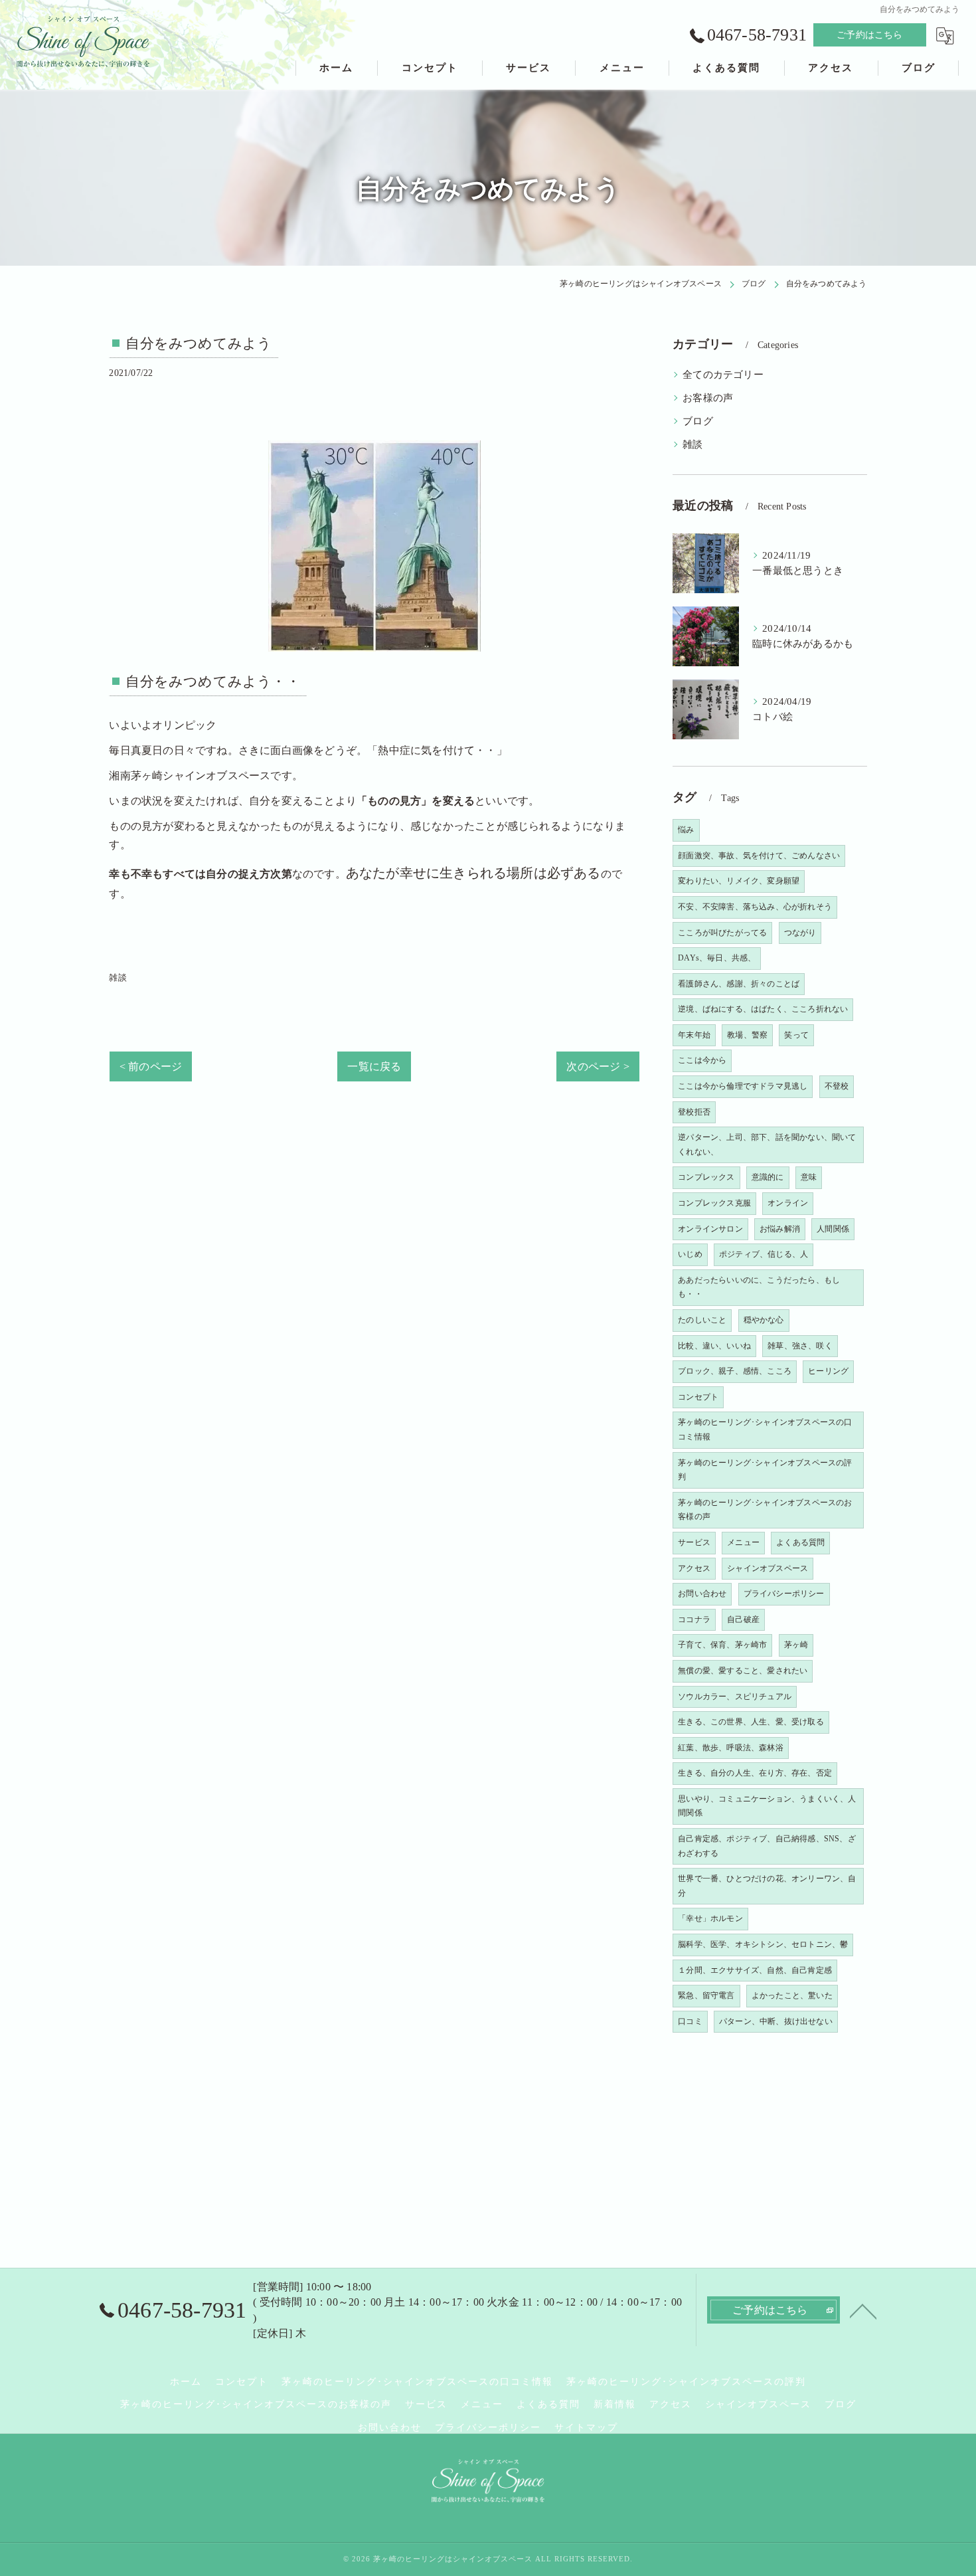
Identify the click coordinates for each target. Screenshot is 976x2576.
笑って (796, 1035)
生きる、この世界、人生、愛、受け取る (751, 1722)
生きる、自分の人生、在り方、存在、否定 (755, 1773)
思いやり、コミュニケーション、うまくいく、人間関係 (767, 1806)
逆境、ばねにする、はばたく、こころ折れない (763, 1009)
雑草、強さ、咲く (800, 1346)
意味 (809, 1177)
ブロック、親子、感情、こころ (735, 1371)
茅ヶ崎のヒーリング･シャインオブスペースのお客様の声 (765, 1510)
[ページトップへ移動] (863, 2310)
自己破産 (743, 1619)
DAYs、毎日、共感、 (717, 958)
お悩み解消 (780, 1229)
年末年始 (694, 1035)
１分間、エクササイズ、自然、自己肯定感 (755, 1970)
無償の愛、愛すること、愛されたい (743, 1671)
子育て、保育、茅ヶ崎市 (722, 1645)
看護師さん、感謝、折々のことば (739, 984)
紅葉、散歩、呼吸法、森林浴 (731, 1748)
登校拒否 (694, 1112)
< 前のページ (151, 1066)
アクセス (694, 1568)
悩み (686, 830)
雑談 (118, 977)
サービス (694, 1542)
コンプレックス (706, 1177)
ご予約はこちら (869, 35)
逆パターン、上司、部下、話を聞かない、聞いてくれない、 (767, 1145)
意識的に (768, 1177)
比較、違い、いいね (714, 1346)
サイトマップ (586, 2428)
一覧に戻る (374, 1066)
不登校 (837, 1086)
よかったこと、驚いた (792, 1995)
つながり (800, 933)
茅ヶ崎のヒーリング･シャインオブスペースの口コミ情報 (765, 1429)
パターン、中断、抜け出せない (776, 2021)
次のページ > (598, 1066)
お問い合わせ (702, 1594)
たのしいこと (702, 1320)
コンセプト (698, 1397)
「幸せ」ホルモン (710, 1918)
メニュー (743, 1542)
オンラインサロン (710, 1229)
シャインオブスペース (768, 1568)
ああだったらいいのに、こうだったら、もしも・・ (759, 1287)
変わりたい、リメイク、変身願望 (739, 881)
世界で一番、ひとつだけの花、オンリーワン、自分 (767, 1886)
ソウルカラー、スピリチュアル (735, 1697)
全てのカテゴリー (723, 375)
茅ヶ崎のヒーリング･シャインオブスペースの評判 (765, 1470)
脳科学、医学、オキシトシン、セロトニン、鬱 (763, 1944)
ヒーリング (828, 1371)
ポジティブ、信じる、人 (764, 1254)
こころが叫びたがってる (722, 933)
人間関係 (833, 1229)
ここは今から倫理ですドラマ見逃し (743, 1086)
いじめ (690, 1254)
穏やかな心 (764, 1320)
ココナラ (694, 1619)
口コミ (690, 2021)
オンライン (788, 1203)
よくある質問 (800, 1542)
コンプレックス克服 (714, 1203)
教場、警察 (747, 1035)
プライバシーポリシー (784, 1594)
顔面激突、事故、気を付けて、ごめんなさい (759, 856)
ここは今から (702, 1060)
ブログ (698, 421)
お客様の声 (708, 398)
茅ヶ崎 (796, 1645)
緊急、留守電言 (706, 1995)
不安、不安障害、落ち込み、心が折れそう (755, 907)
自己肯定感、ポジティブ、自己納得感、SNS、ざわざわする (767, 1846)
